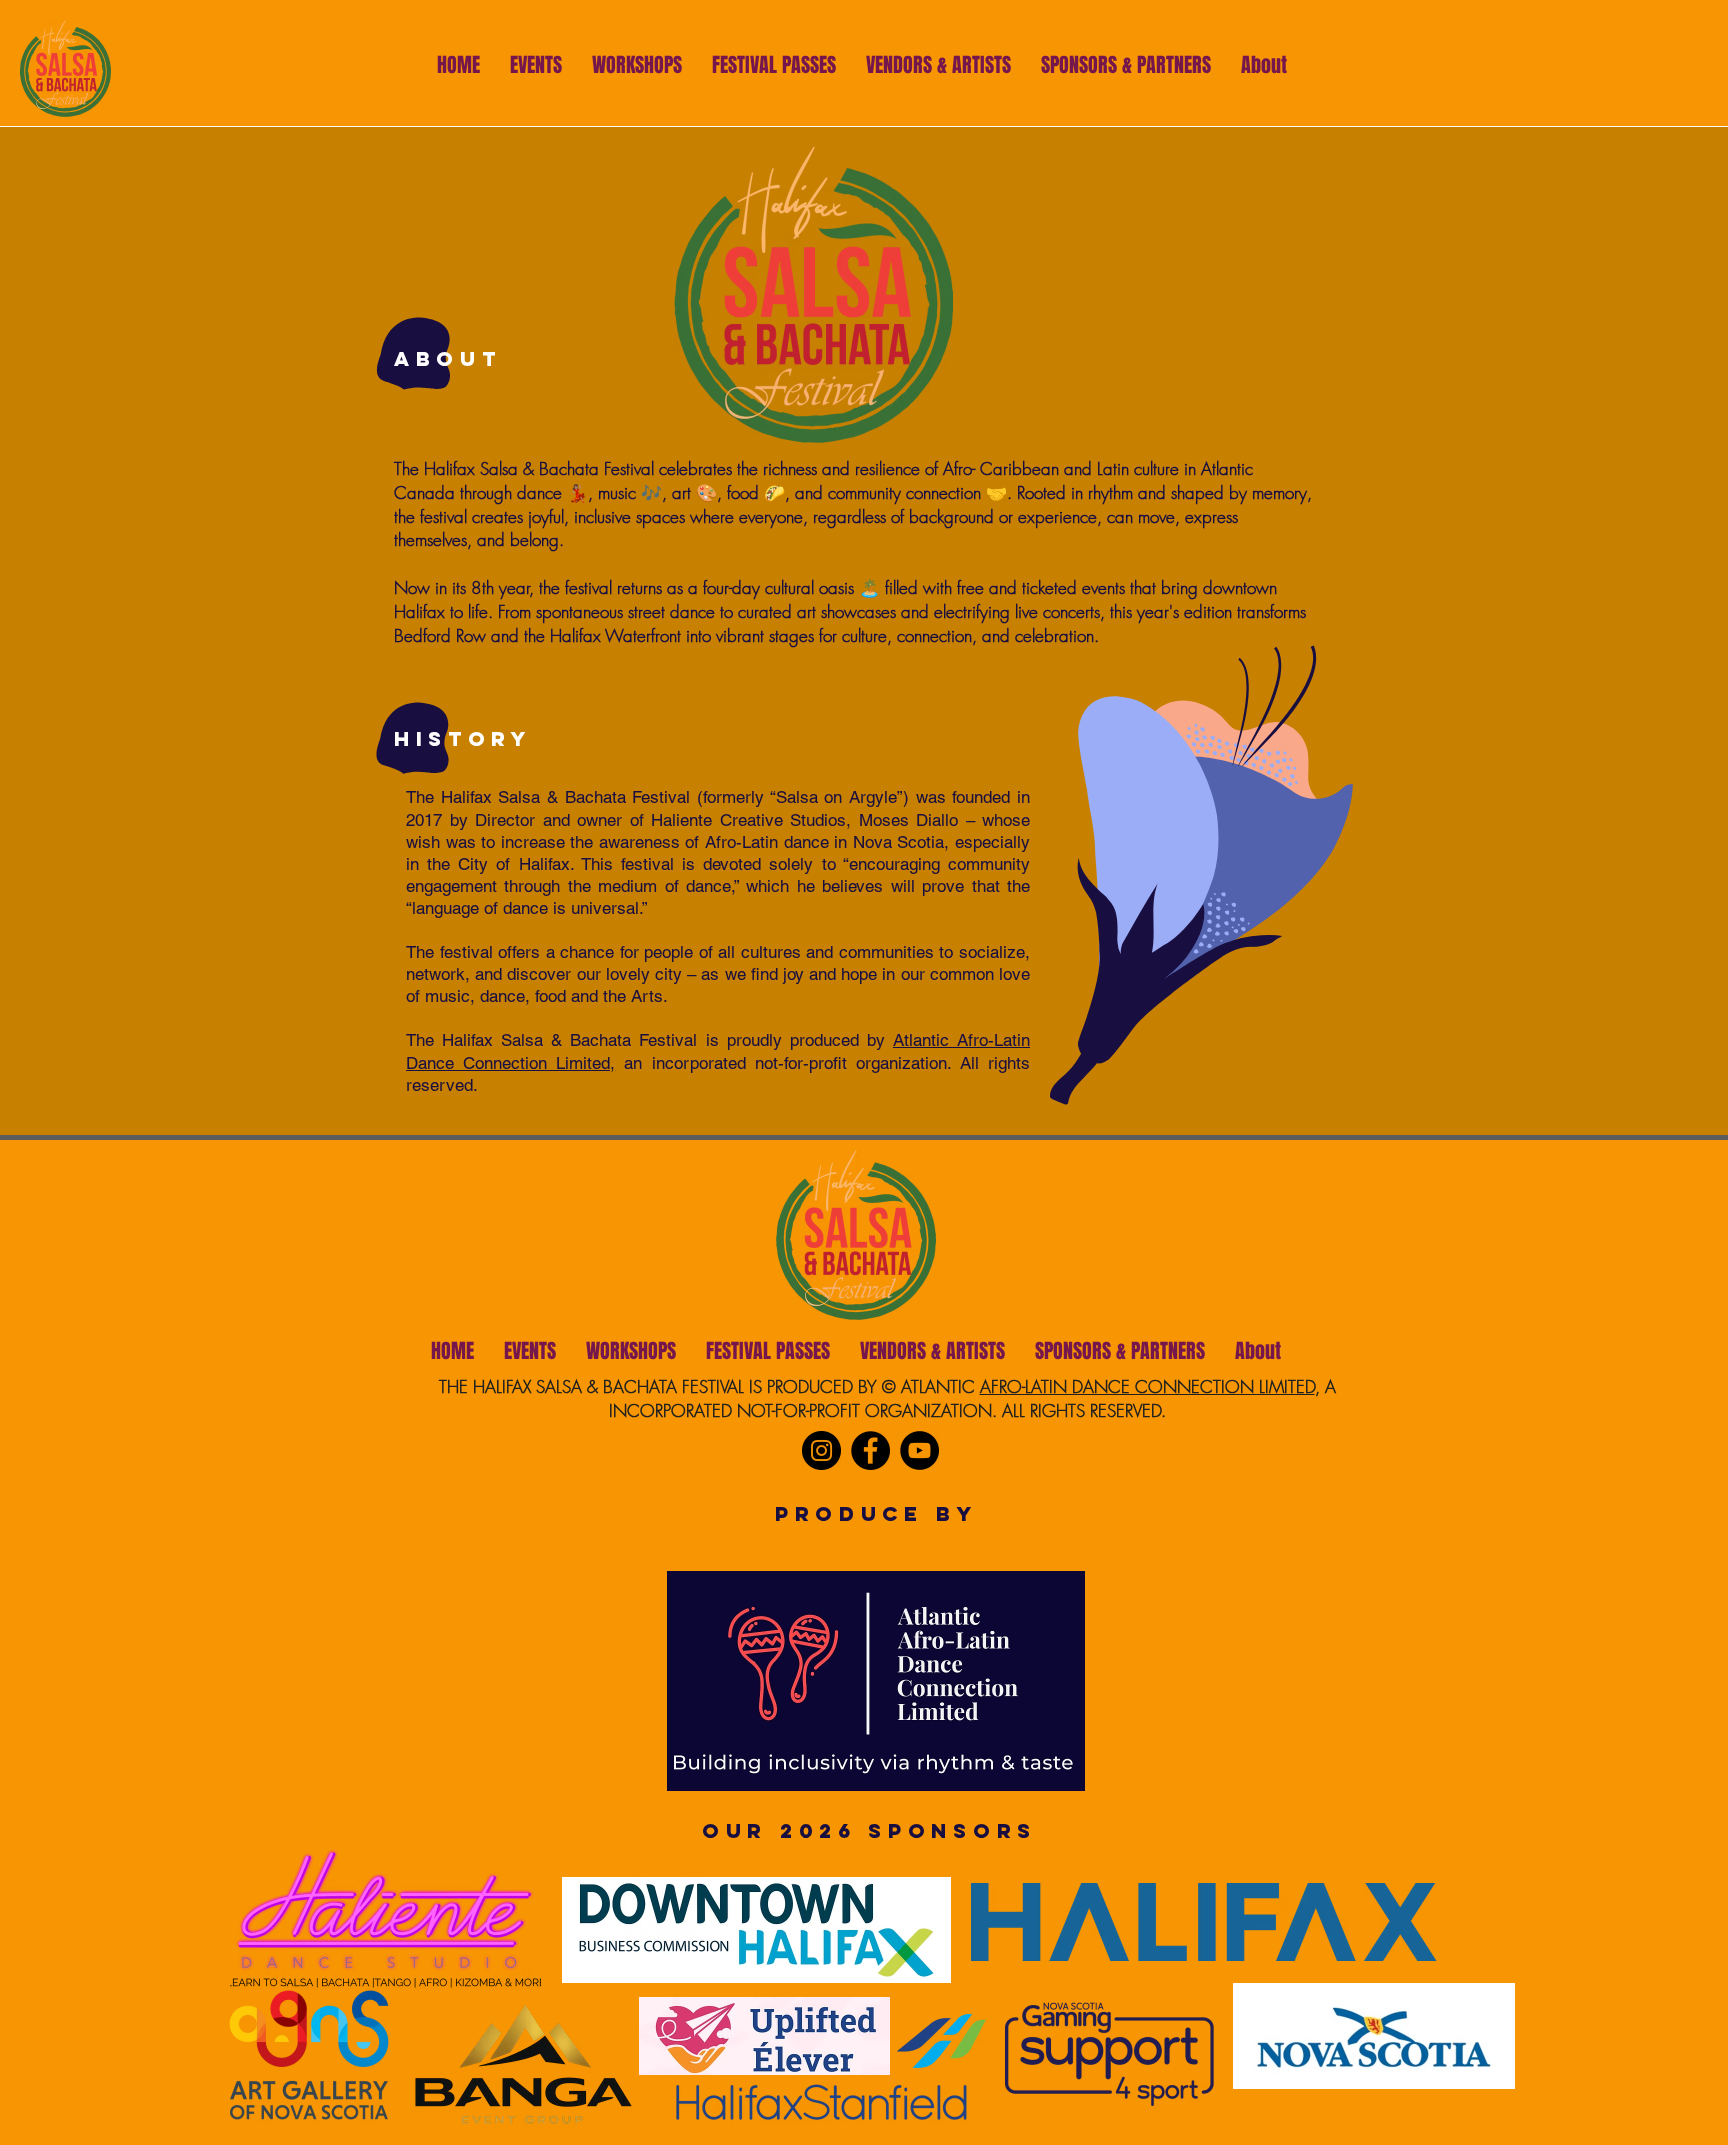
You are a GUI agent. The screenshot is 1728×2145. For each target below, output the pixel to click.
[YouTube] (919, 1450)
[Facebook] (870, 1450)
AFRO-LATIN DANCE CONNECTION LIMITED (1147, 1386)
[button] (938, 63)
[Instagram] (821, 1450)
